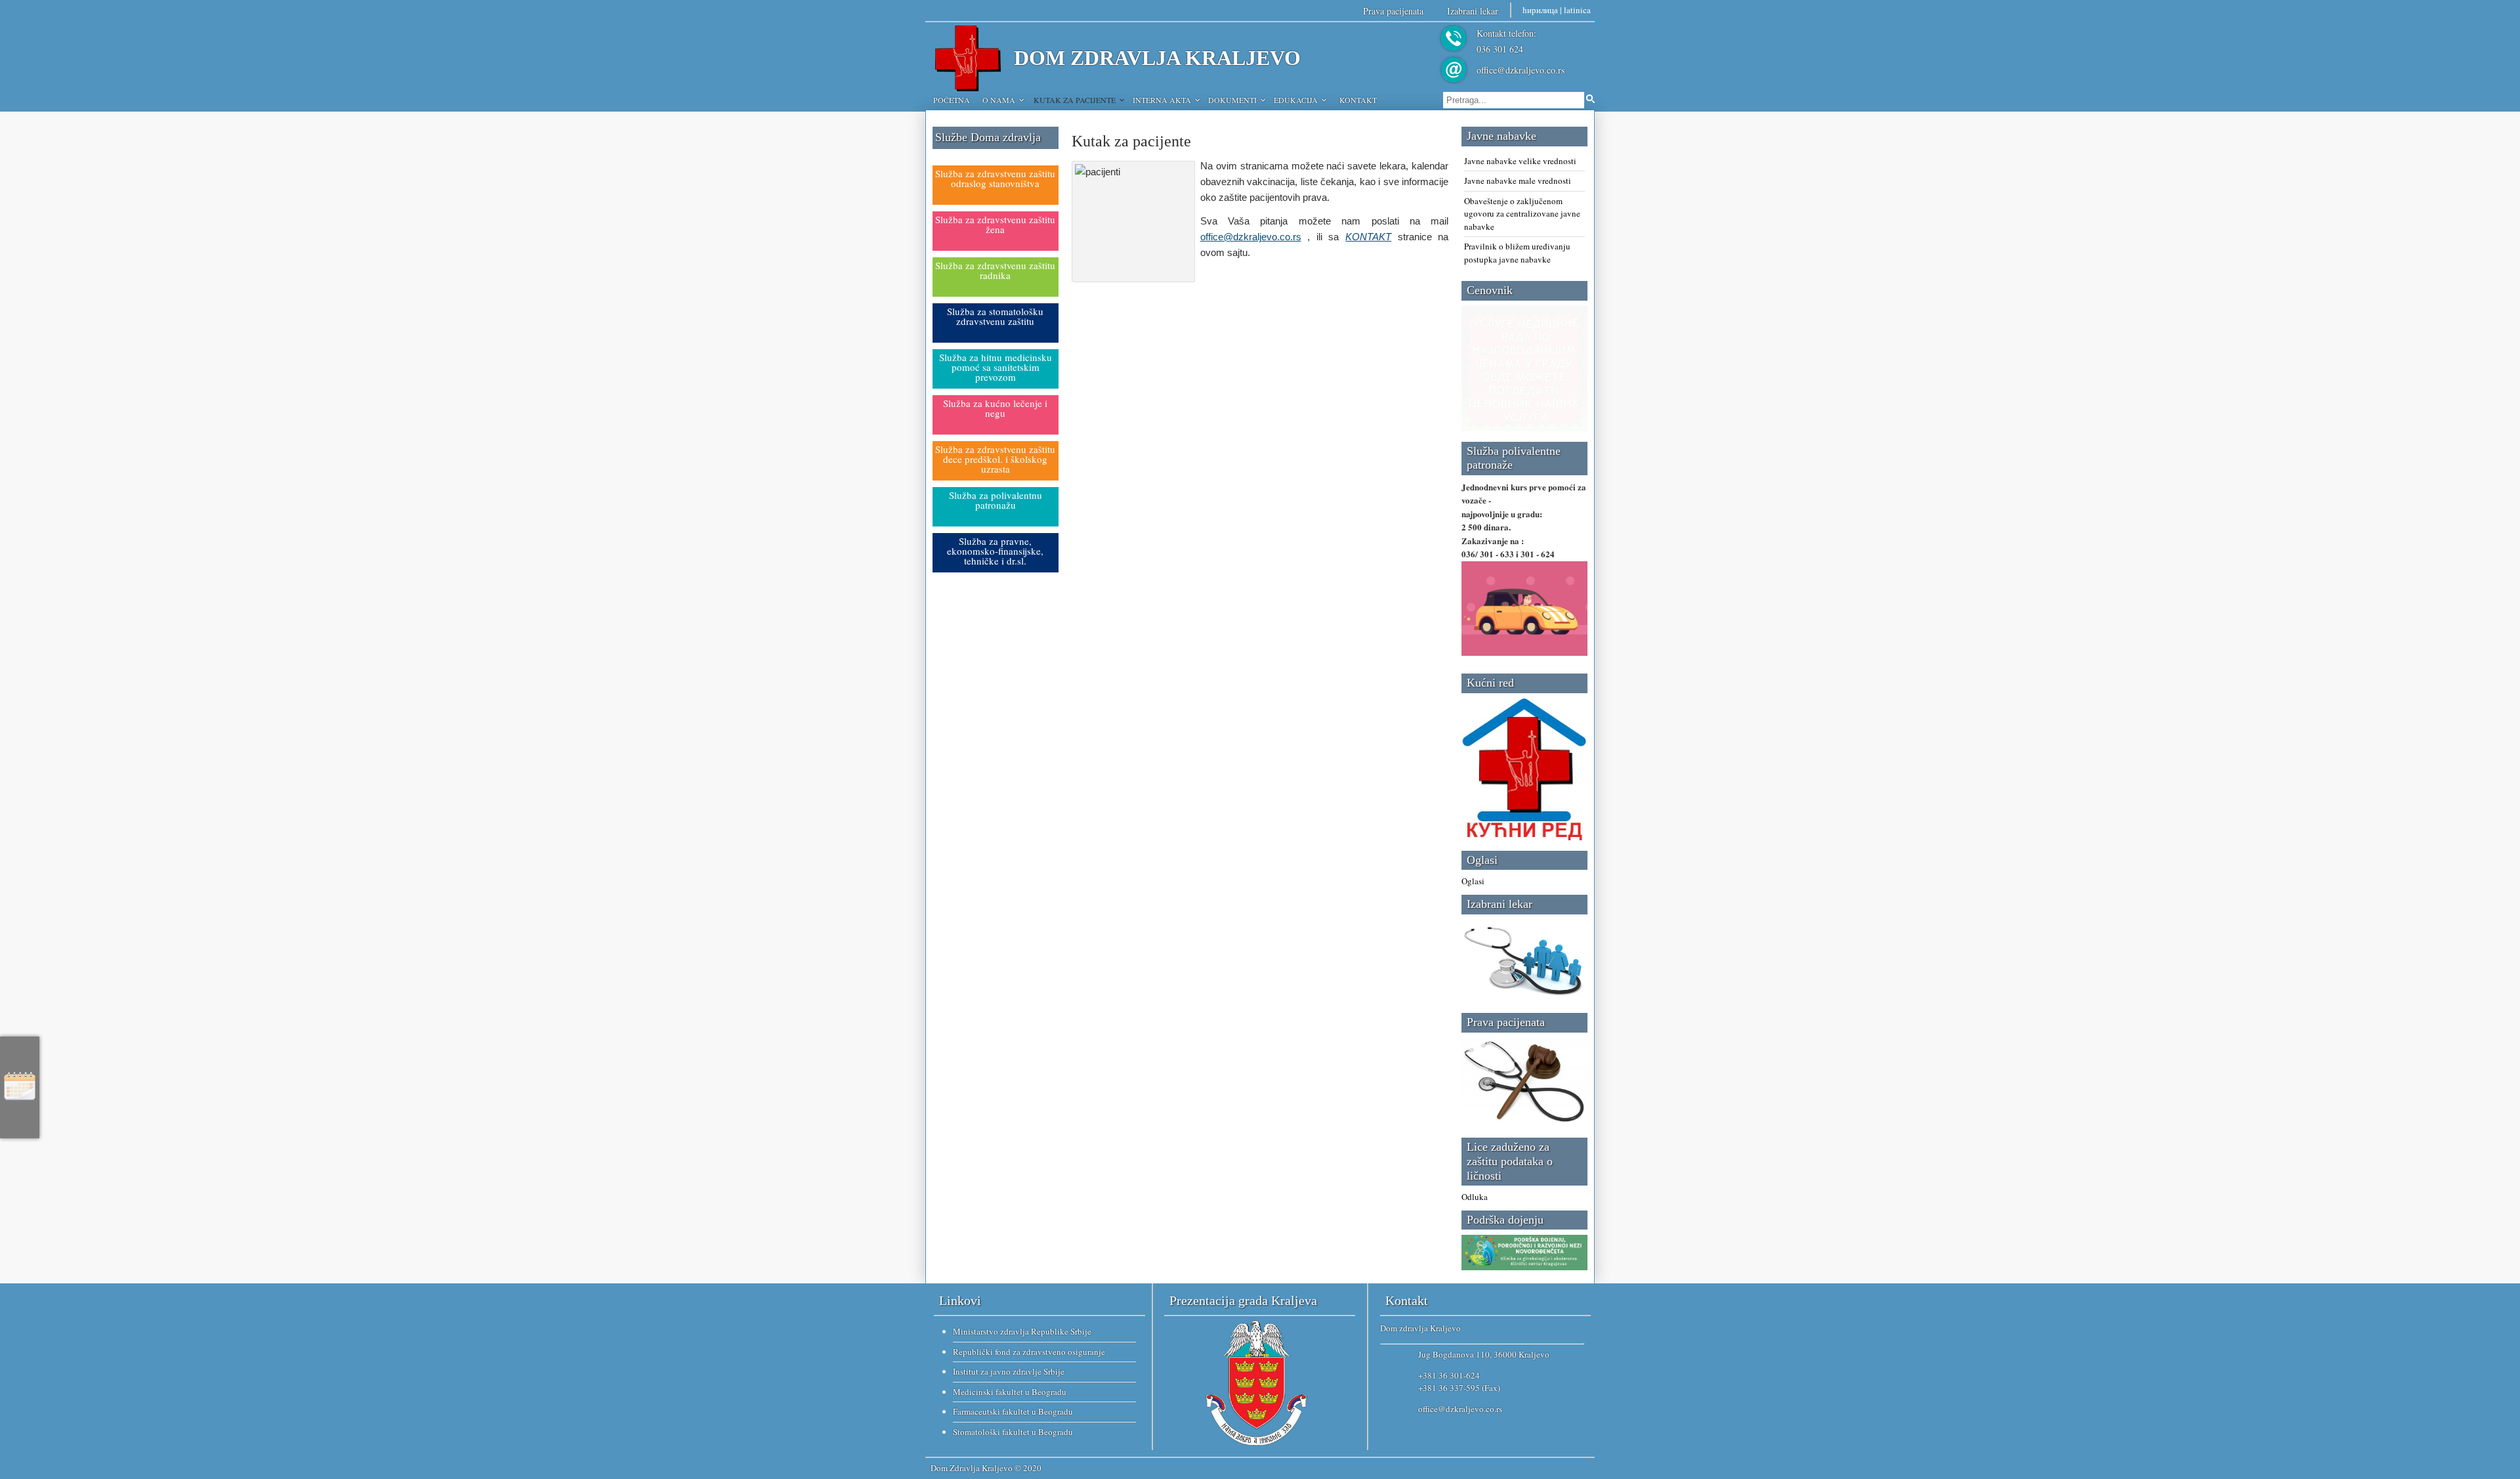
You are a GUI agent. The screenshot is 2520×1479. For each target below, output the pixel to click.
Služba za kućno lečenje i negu (995, 408)
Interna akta (1162, 100)
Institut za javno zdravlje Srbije (1009, 1371)
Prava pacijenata (1393, 11)
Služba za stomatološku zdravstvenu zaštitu (995, 316)
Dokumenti (1232, 100)
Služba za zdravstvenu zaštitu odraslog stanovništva (995, 178)
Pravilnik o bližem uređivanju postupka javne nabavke (1517, 253)
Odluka (1475, 1197)
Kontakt (1358, 100)
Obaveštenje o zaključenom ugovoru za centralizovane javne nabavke (1522, 214)
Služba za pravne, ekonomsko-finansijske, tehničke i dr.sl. (995, 551)
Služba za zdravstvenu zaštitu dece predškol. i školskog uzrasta (995, 459)
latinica (1577, 10)
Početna (952, 100)
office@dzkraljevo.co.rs (1521, 70)
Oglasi (1473, 881)
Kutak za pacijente (1075, 100)
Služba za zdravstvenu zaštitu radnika (995, 270)
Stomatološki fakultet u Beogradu (1013, 1432)
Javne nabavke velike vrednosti (1520, 161)
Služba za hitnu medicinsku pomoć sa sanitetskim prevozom (996, 367)
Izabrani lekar (1473, 11)
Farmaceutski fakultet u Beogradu (1013, 1411)
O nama (999, 100)
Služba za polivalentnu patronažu (996, 500)
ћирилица (1540, 10)
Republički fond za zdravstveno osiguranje (1029, 1352)
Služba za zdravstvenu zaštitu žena (995, 224)
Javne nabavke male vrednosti (1518, 181)
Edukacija (1296, 100)
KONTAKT (1368, 237)
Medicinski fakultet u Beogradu (1010, 1392)
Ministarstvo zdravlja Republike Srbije (1022, 1331)
